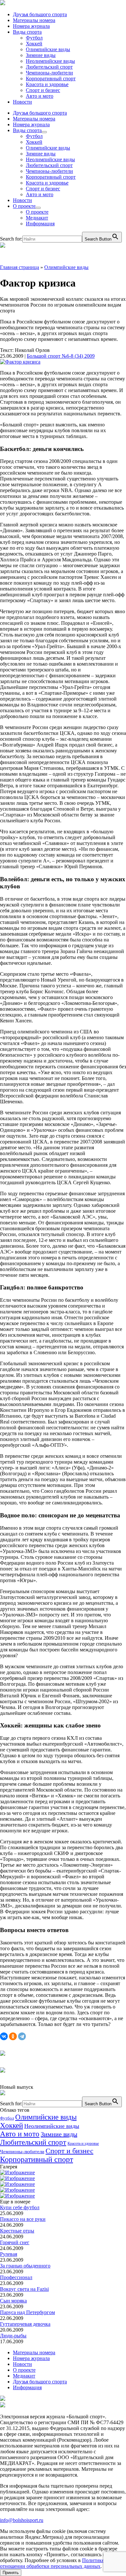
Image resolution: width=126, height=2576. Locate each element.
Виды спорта (27, 32)
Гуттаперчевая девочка (25, 2324)
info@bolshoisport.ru (22, 2520)
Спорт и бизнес (43, 90)
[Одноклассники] (13, 2036)
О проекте (24, 206)
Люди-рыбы (13, 2336)
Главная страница (20, 267)
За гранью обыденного (25, 2266)
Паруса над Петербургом (27, 2312)
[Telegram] (22, 2036)
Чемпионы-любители (49, 73)
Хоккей (34, 44)
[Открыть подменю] (44, 132)
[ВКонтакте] (4, 2036)
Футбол (34, 38)
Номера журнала (31, 26)
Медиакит (37, 218)
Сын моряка (13, 2301)
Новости (22, 102)
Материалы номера (34, 20)
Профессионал (16, 2277)
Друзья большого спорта (40, 14)
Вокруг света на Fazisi (24, 2289)
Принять (11, 2573)
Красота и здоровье (47, 84)
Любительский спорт (49, 67)
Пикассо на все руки (23, 2219)
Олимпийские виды (48, 49)
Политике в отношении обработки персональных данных (54, 2563)
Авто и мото (40, 96)
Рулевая (9, 2254)
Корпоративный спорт (51, 79)
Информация (40, 224)
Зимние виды (41, 55)
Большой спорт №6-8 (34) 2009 (61, 356)
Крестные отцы (17, 2231)
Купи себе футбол (20, 2207)
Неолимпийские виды (50, 61)
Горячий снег (15, 2242)
